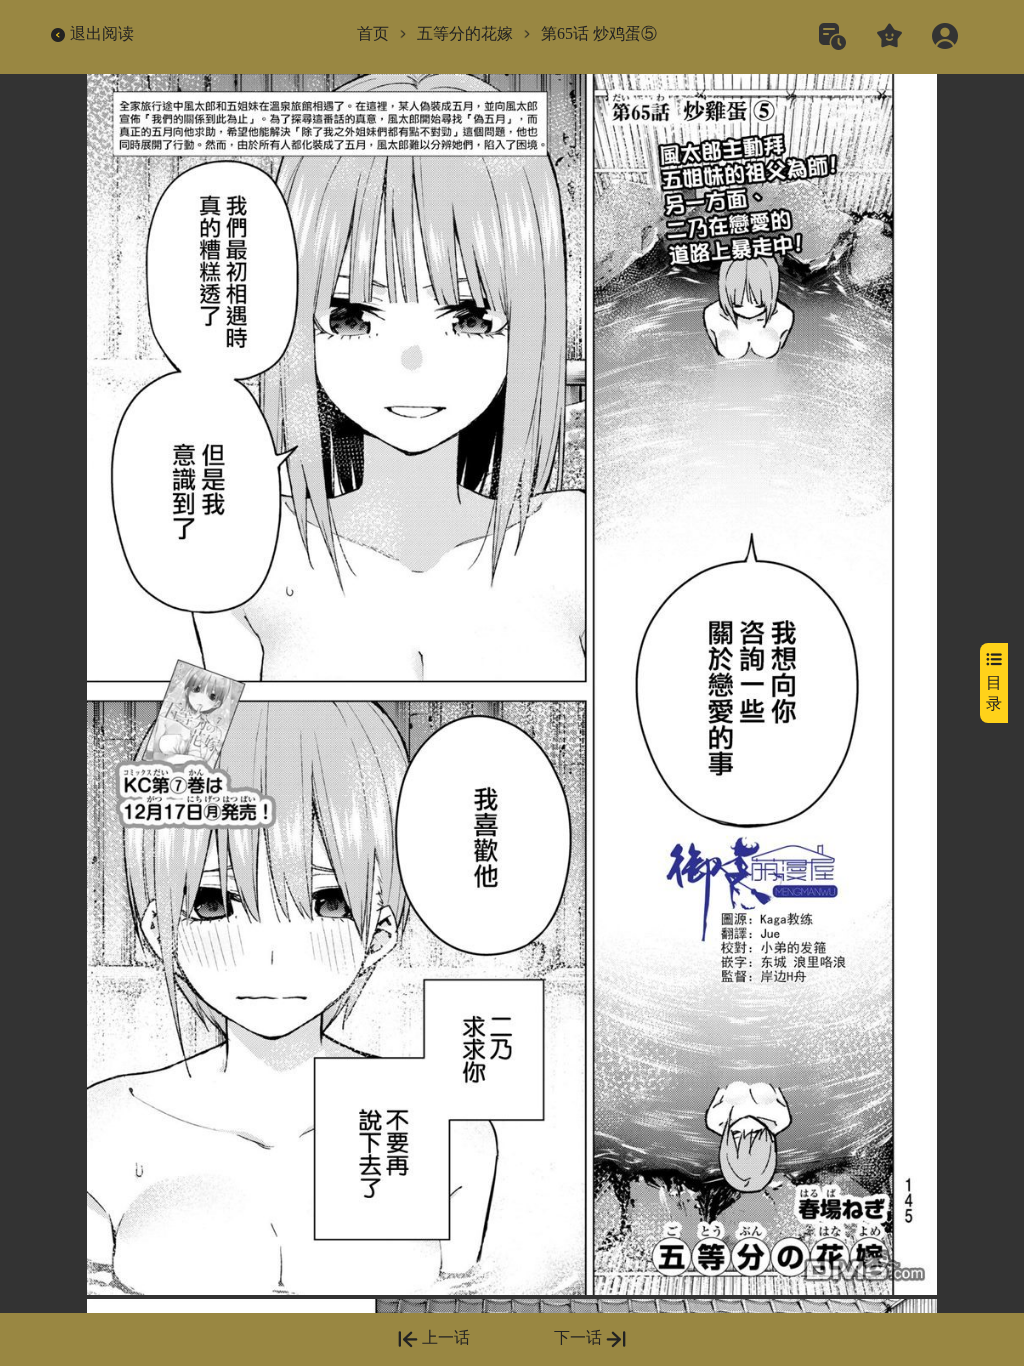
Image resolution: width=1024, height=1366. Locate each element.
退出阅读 (102, 33)
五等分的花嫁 (465, 33)
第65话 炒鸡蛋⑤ (599, 33)
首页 (373, 33)
